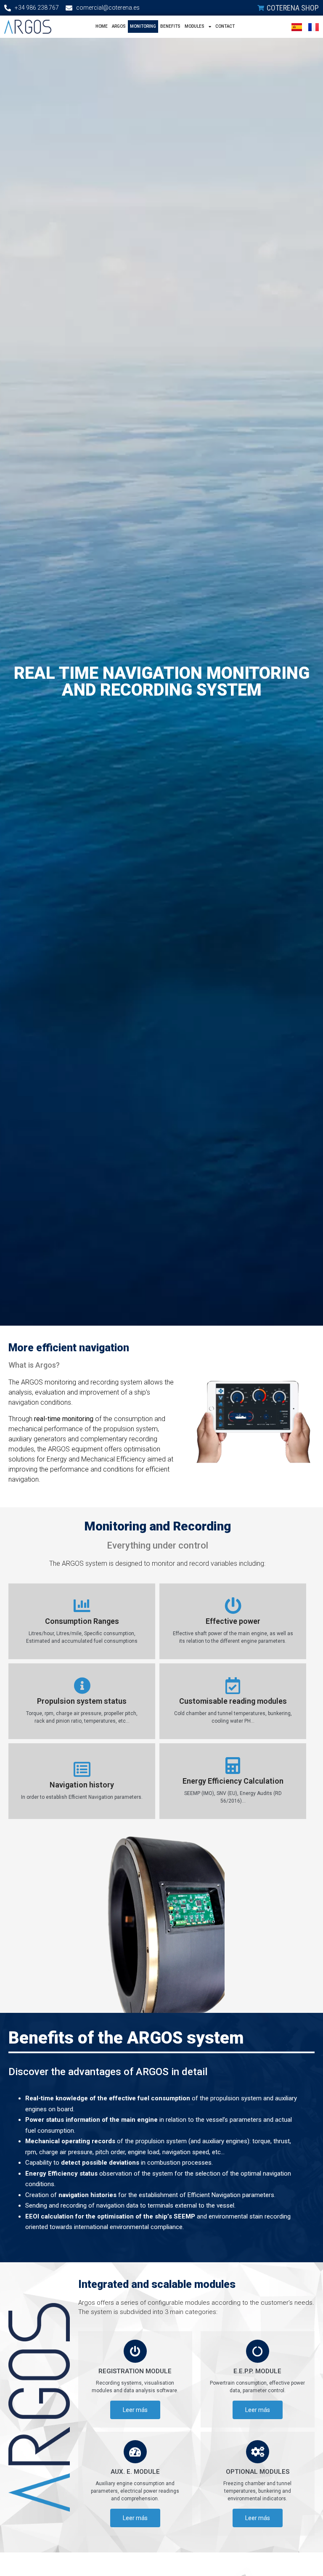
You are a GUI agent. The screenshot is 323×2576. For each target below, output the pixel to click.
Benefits (170, 26)
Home (102, 26)
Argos (119, 26)
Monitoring (143, 26)
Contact (225, 26)
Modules (195, 26)
